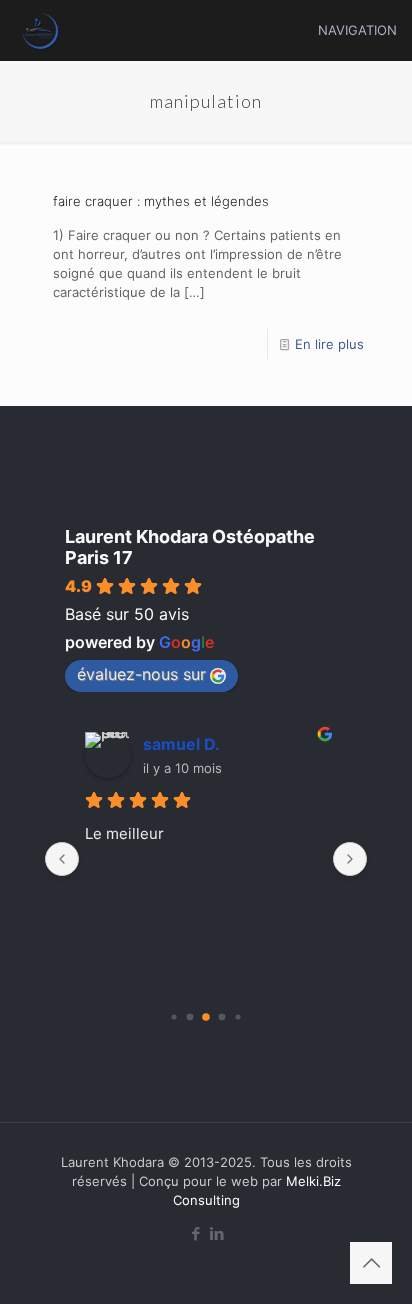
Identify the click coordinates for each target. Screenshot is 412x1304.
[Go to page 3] (222, 1017)
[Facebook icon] (195, 1233)
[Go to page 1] (190, 1017)
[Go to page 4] (237, 1016)
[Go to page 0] (173, 1016)
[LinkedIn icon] (216, 1233)
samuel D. (181, 744)
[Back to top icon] (371, 1263)
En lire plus (329, 344)
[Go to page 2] (206, 1017)
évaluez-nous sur (141, 674)
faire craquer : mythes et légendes (161, 201)
